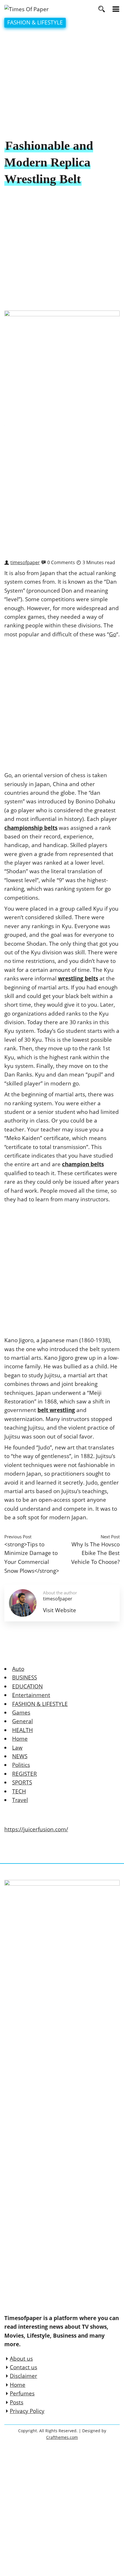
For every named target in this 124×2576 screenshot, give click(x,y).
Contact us (24, 2367)
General (22, 1721)
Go (113, 634)
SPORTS (22, 1782)
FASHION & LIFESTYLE (35, 22)
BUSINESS (25, 1677)
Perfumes (22, 2393)
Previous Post (18, 1537)
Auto (18, 1669)
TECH (19, 1791)
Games (21, 1713)
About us (21, 2359)
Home (20, 1739)
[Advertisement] (62, 84)
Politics (21, 1765)
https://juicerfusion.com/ (36, 1829)
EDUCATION (27, 1686)
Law (17, 1748)
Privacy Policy (27, 2411)
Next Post (110, 1537)
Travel (20, 1800)
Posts (17, 2402)
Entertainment (31, 1695)
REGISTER (25, 1774)
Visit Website (60, 1610)
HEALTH (22, 1730)
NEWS (20, 1756)
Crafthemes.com (62, 2437)
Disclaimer (24, 2376)
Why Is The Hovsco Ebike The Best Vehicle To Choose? (95, 1553)
